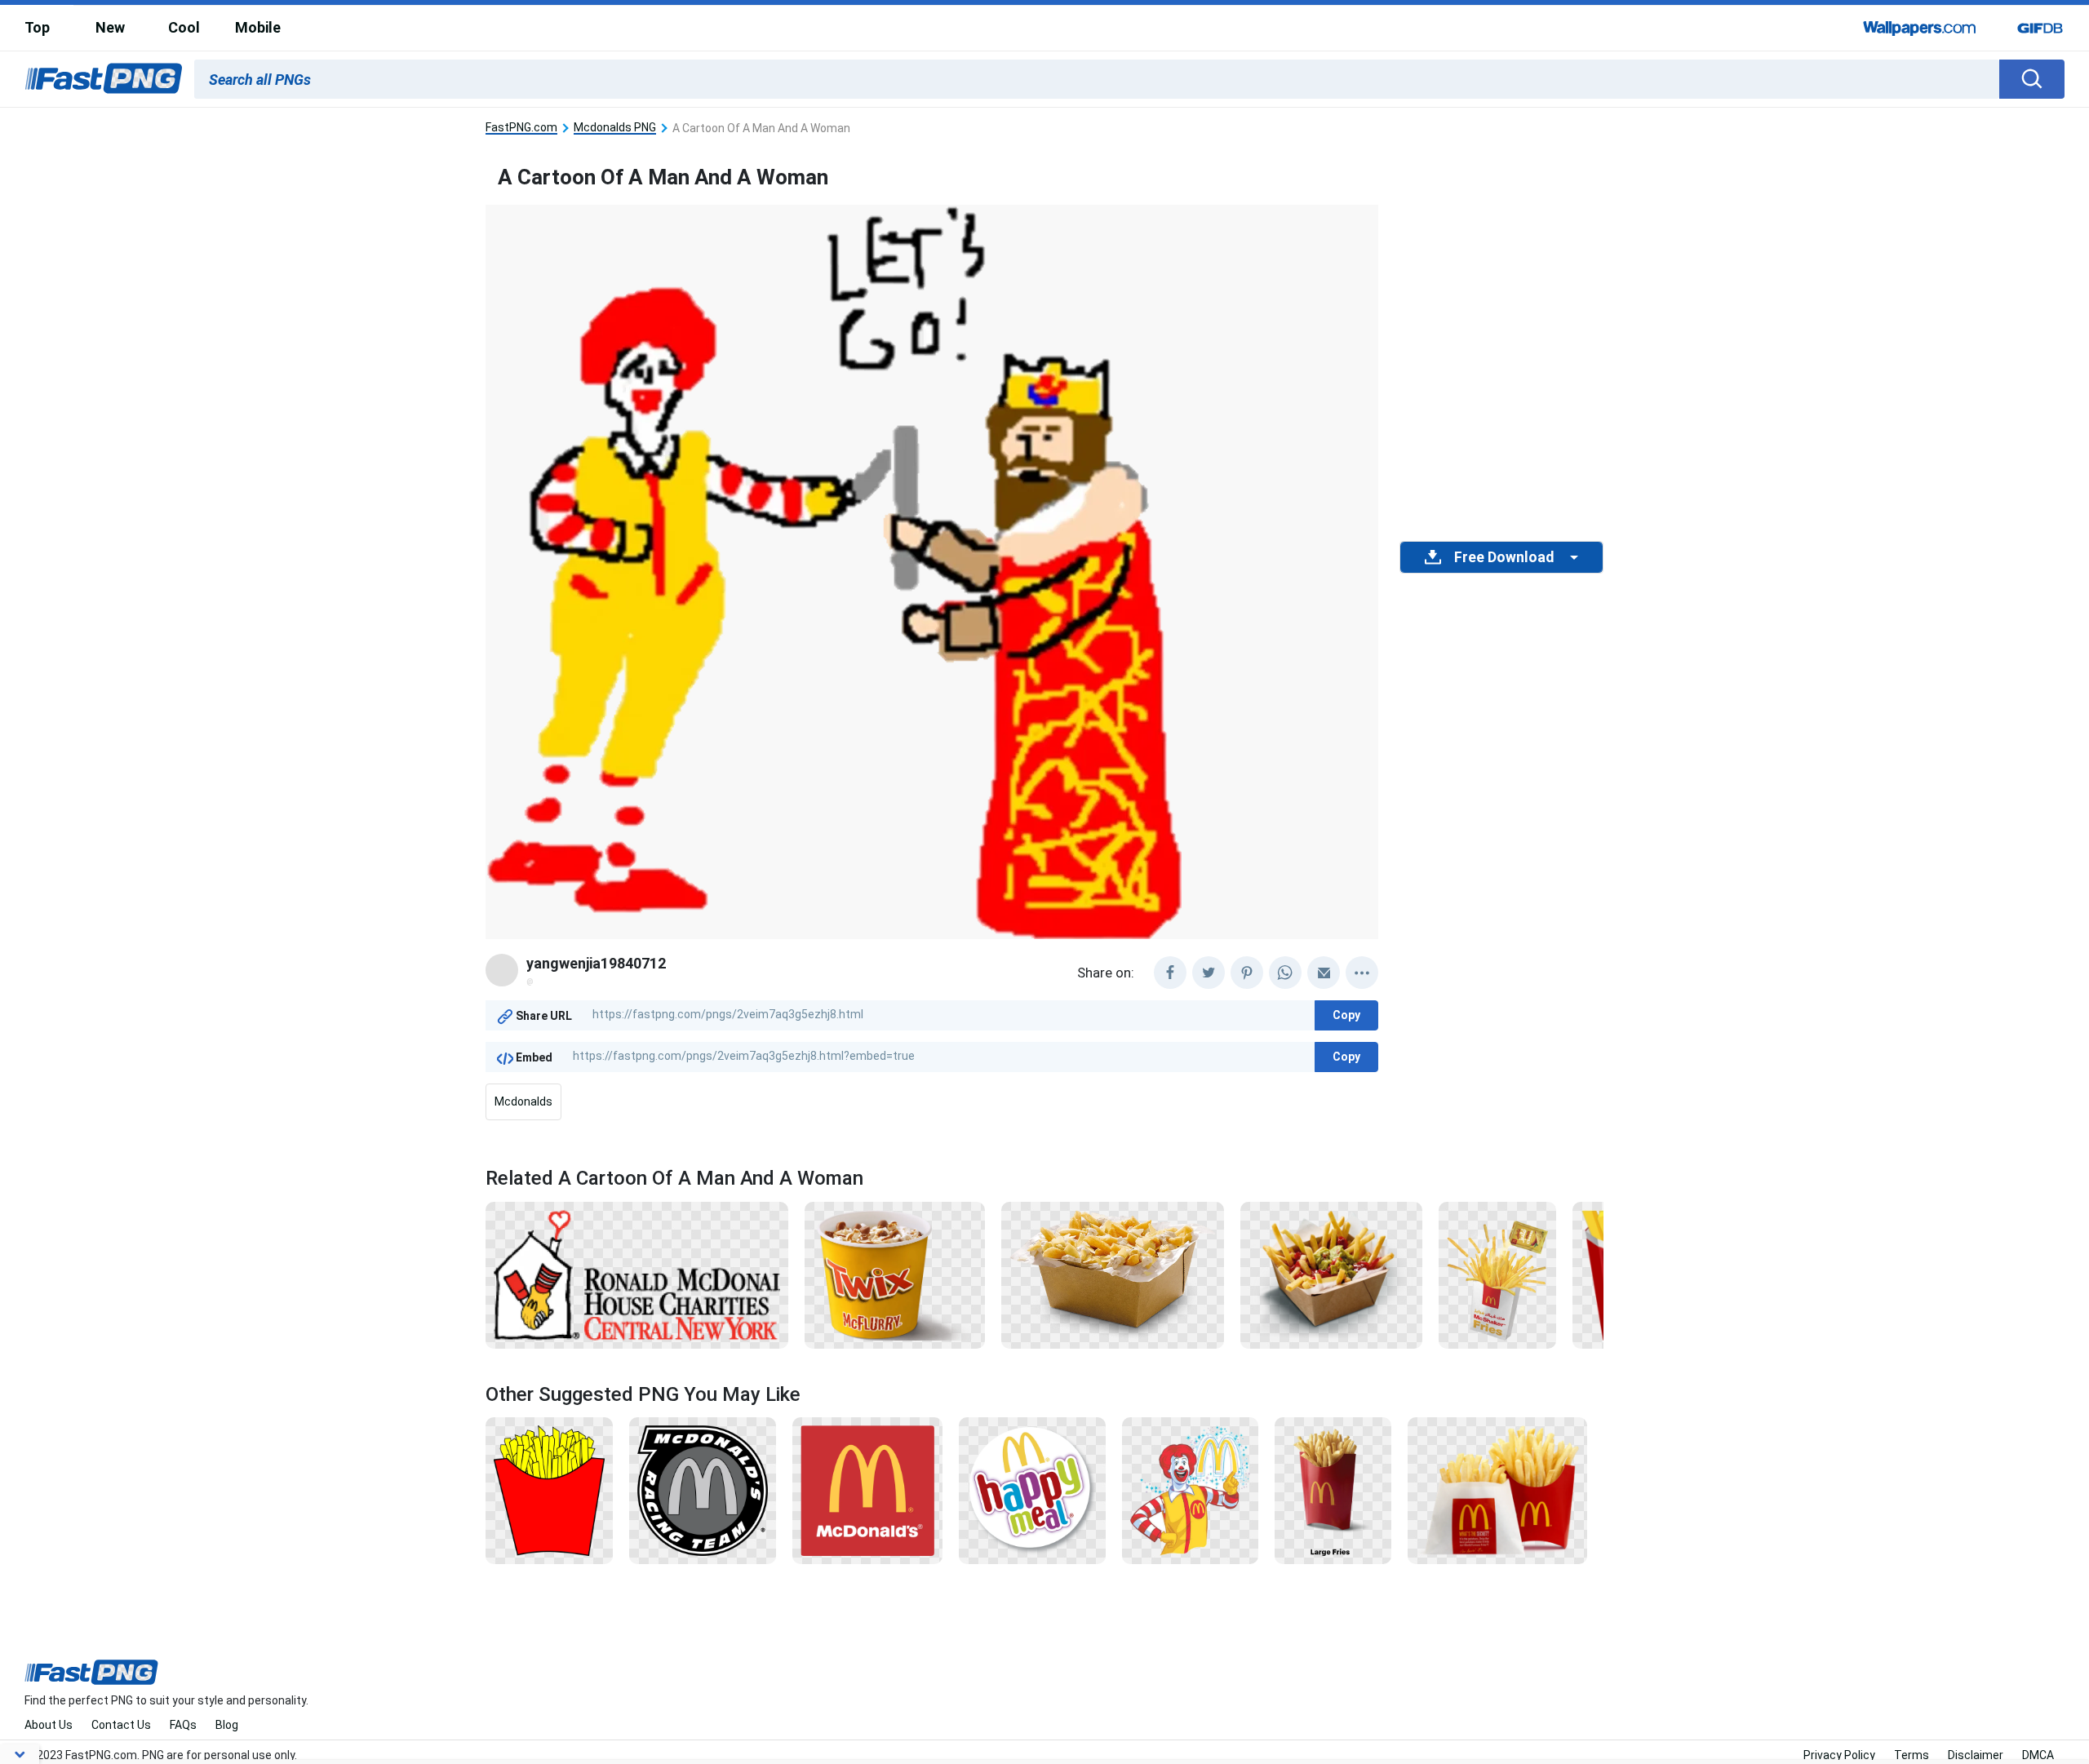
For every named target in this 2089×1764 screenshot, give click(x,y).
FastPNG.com (521, 128)
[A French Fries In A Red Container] (1333, 1490)
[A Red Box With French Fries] (549, 1490)
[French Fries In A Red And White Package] (1497, 1490)
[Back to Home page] (104, 79)
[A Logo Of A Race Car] (703, 1490)
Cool (184, 27)
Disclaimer (1976, 1755)
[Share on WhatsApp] (1285, 973)
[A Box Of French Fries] (1113, 1274)
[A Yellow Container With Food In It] (895, 1274)
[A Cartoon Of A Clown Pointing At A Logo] (1190, 1490)
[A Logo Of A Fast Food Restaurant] (1032, 1490)
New (110, 27)
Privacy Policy (1839, 1755)
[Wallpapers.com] (1920, 28)
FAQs (183, 1725)
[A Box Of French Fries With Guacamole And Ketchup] (1331, 1274)
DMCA (2038, 1755)
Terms (1912, 1755)
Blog (227, 1725)
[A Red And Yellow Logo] (868, 1490)
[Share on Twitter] (1209, 973)
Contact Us (121, 1725)
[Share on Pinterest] (1247, 973)
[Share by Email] (1324, 973)
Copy (1346, 1015)
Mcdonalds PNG (615, 128)
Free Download (1504, 557)
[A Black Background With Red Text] (637, 1274)
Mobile (258, 27)
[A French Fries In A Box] (1497, 1274)
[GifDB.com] (2040, 28)
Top (37, 27)
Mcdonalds (523, 1101)
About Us (49, 1725)
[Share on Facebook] (1170, 973)
